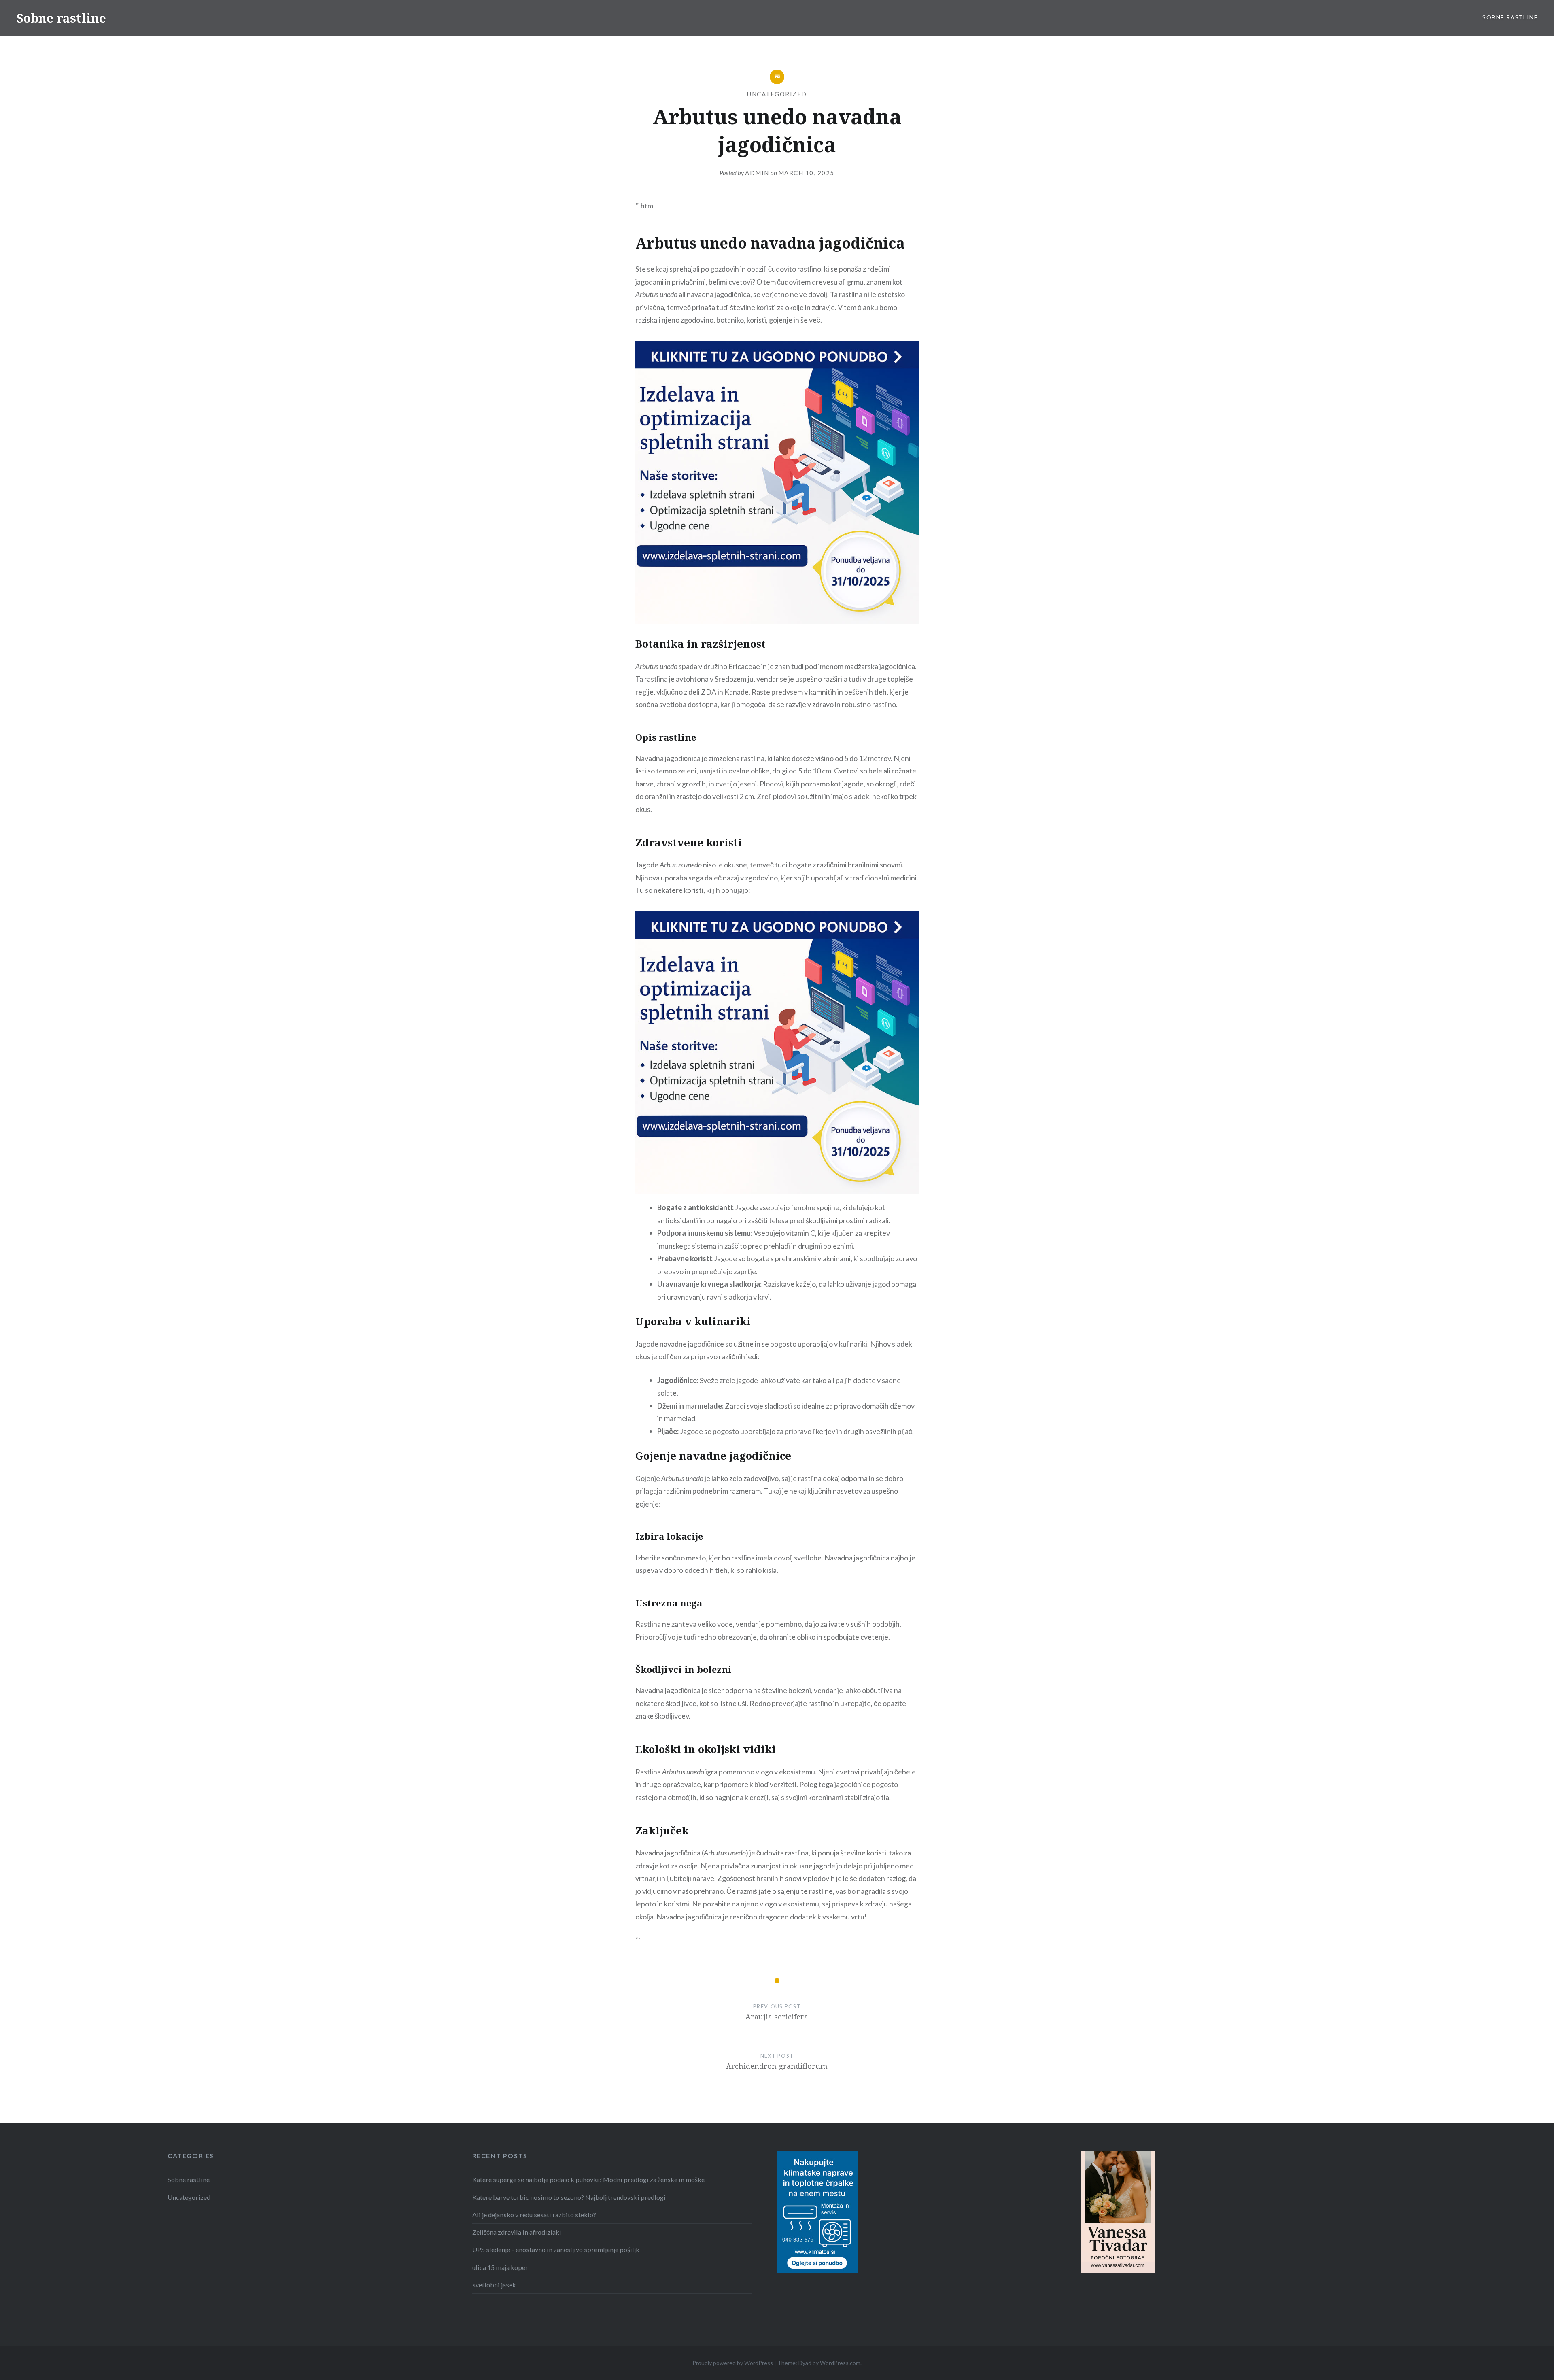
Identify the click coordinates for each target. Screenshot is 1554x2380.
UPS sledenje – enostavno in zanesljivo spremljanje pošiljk (556, 2249)
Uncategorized (777, 94)
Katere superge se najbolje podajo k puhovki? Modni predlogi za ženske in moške (588, 2179)
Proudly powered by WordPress (733, 2363)
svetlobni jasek (494, 2285)
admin (757, 173)
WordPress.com (840, 2363)
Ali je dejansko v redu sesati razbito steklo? (534, 2215)
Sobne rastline (61, 18)
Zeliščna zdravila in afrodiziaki (517, 2232)
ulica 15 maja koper (500, 2267)
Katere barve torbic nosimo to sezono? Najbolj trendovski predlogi (569, 2197)
